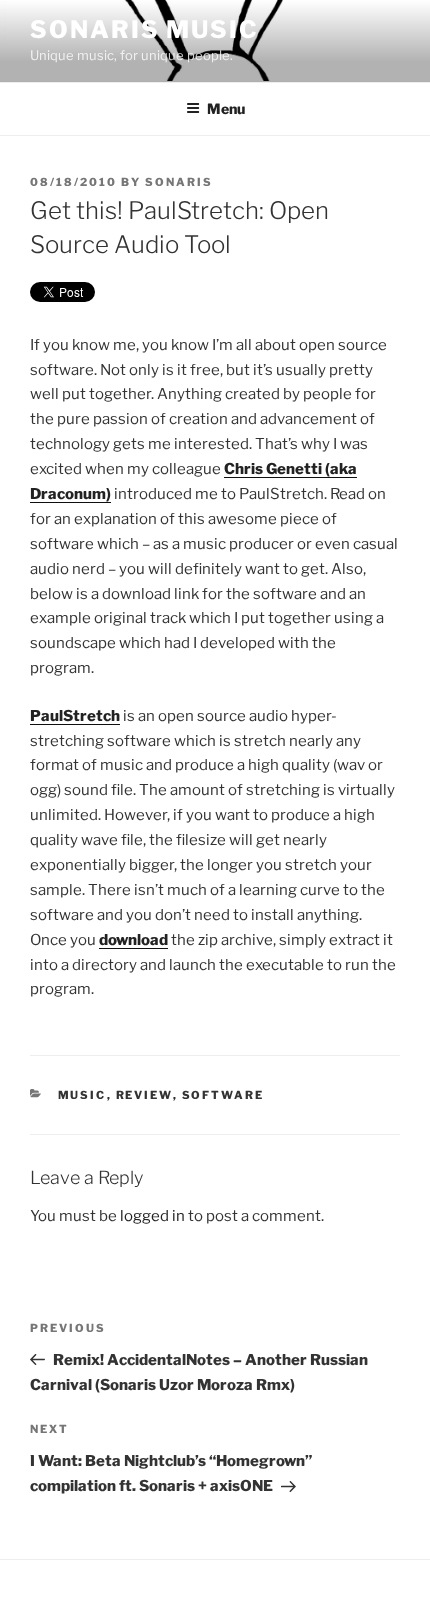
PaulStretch (75, 716)
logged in (152, 1216)
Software (223, 1095)
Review (144, 1095)
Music (82, 1095)
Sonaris (179, 182)
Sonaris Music (144, 29)
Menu (226, 108)
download (133, 940)
